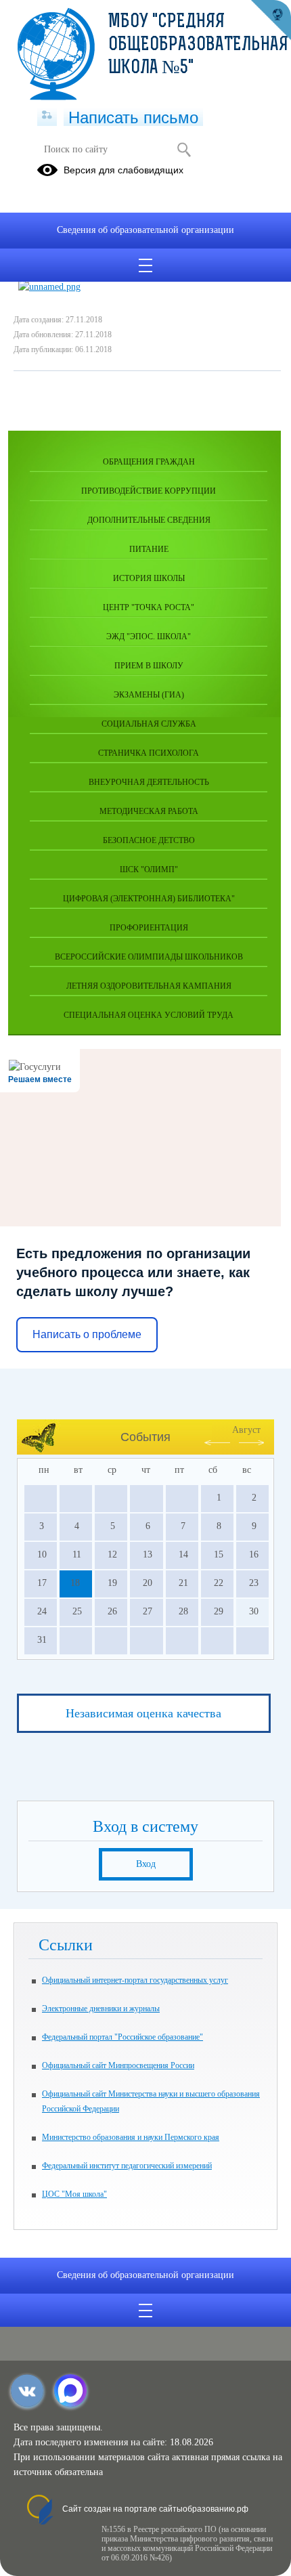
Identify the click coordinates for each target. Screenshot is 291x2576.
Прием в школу (149, 666)
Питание (149, 549)
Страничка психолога (149, 753)
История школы (149, 578)
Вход (146, 1864)
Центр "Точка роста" (149, 607)
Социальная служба (149, 724)
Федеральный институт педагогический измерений (127, 2166)
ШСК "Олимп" (149, 870)
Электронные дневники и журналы (101, 2009)
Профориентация (149, 928)
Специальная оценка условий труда (149, 1015)
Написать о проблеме (87, 1334)
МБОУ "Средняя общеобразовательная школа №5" (198, 45)
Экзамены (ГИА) (149, 695)
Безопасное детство (149, 840)
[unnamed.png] (49, 287)
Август (246, 1430)
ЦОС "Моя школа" (74, 2194)
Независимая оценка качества (143, 1713)
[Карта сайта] (47, 116)
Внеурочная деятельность (149, 782)
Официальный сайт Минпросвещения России (118, 2065)
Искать (184, 150)
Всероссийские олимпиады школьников (149, 957)
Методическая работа (149, 811)
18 (75, 1583)
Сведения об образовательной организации (145, 230)
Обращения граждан (149, 462)
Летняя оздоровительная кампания (149, 986)
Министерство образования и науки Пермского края (131, 2137)
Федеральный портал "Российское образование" (122, 2037)
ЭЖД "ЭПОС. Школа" (149, 637)
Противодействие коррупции (149, 491)
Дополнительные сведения (149, 520)
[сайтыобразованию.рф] (271, 20)
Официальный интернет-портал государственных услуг (135, 1980)
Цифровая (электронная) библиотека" (149, 899)
